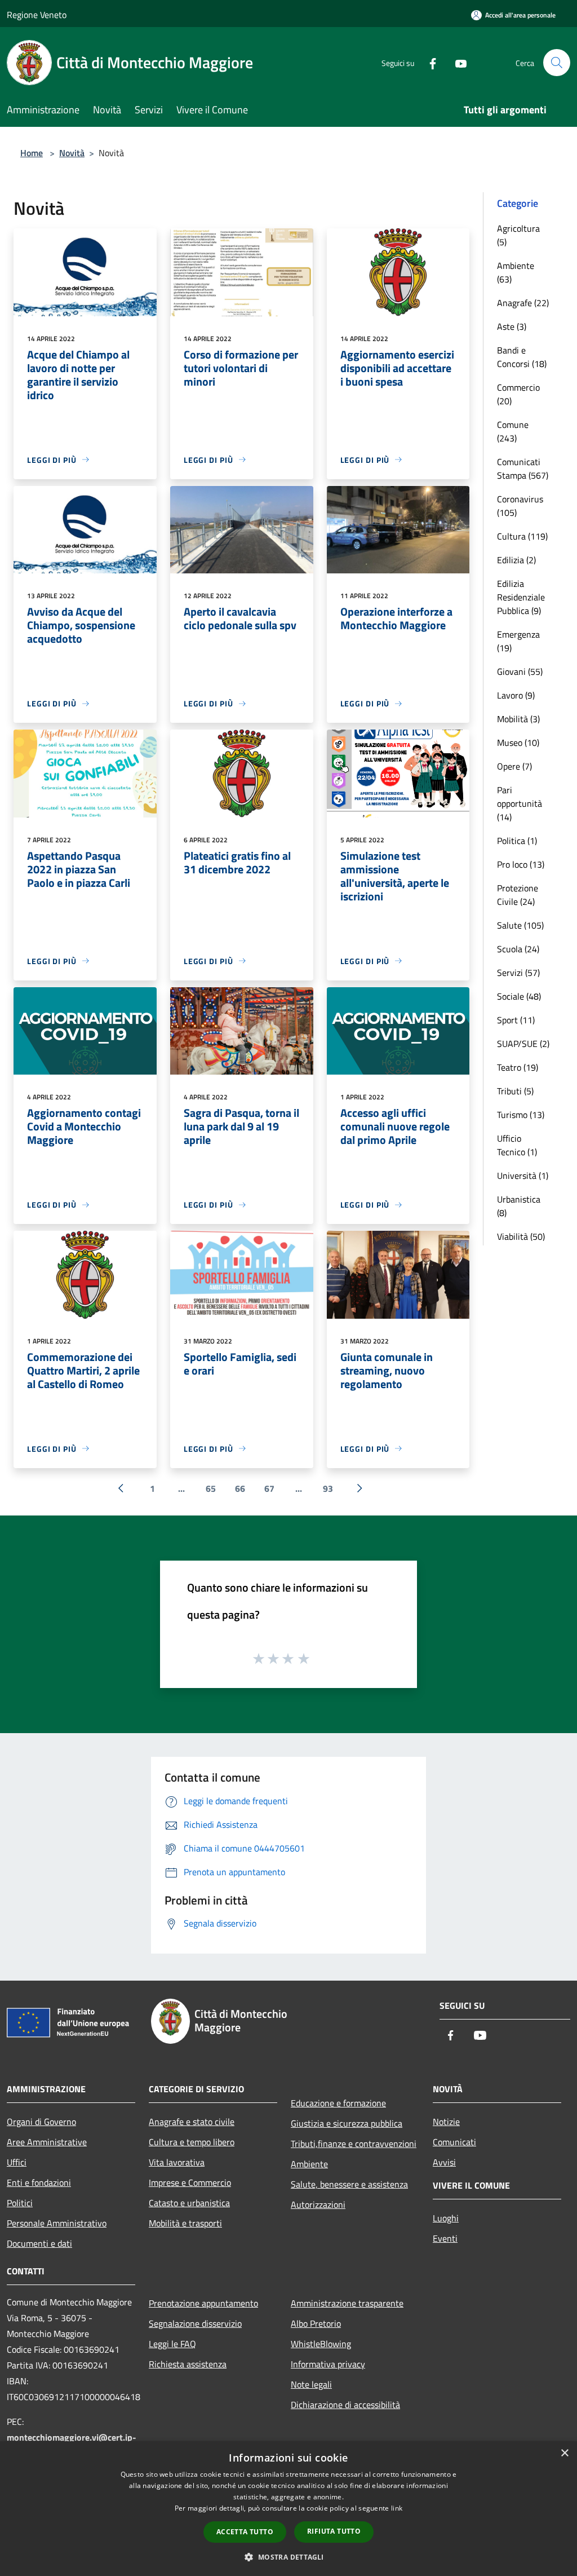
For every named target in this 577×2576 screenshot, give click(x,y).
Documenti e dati (39, 2243)
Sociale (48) (519, 996)
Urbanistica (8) (519, 1206)
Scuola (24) (518, 949)
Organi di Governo (41, 2122)
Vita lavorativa (177, 2162)
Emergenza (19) (518, 641)
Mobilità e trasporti (185, 2223)
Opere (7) (514, 766)
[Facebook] (428, 62)
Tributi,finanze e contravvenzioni (354, 2144)
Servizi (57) (518, 973)
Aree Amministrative (47, 2142)
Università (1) (523, 1176)
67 (269, 1488)
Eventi (445, 2238)
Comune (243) (513, 431)
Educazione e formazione (338, 2103)
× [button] (564, 2453)
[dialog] (288, 2509)
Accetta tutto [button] (245, 2532)
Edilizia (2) (516, 560)
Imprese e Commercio (190, 2182)
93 (328, 1488)
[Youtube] (456, 62)
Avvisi (444, 2162)
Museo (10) (518, 743)
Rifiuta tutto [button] (334, 2531)
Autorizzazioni (318, 2204)
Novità (72, 153)
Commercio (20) (518, 394)
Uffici (17, 2162)
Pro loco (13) (521, 864)
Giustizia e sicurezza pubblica (347, 2123)
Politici (20, 2203)
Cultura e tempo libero (192, 2142)
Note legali (311, 2384)
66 (240, 1488)
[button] (288, 2557)
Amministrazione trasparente (347, 2303)
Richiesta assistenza (188, 2364)
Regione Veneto (37, 15)
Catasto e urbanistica (189, 2203)
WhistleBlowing (321, 2344)
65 (211, 1488)
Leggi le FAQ (172, 2344)
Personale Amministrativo (57, 2223)
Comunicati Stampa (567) (523, 469)
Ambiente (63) (516, 272)
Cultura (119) (522, 536)
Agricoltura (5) (518, 235)
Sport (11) (516, 1020)
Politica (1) (517, 841)
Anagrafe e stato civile (192, 2122)
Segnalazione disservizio (195, 2323)
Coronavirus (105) (520, 506)
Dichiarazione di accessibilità (345, 2405)
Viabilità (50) (521, 1236)
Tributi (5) (515, 1091)
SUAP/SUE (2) (523, 1044)
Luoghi (446, 2218)
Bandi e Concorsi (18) (522, 357)
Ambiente (309, 2164)
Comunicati (454, 2142)
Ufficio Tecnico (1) (517, 1145)
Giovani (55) (520, 671)
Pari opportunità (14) (520, 803)
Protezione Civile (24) (518, 895)
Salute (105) (520, 925)
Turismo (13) (521, 1115)
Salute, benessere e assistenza (349, 2184)
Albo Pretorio (316, 2323)
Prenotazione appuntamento (203, 2303)
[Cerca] (557, 63)
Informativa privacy (328, 2364)
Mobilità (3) (518, 719)
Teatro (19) (518, 1067)
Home (32, 153)
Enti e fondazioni (39, 2182)
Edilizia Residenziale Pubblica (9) (521, 597)
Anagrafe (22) (523, 303)
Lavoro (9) (516, 695)
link (397, 2508)
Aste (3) (512, 326)
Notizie (446, 2122)
